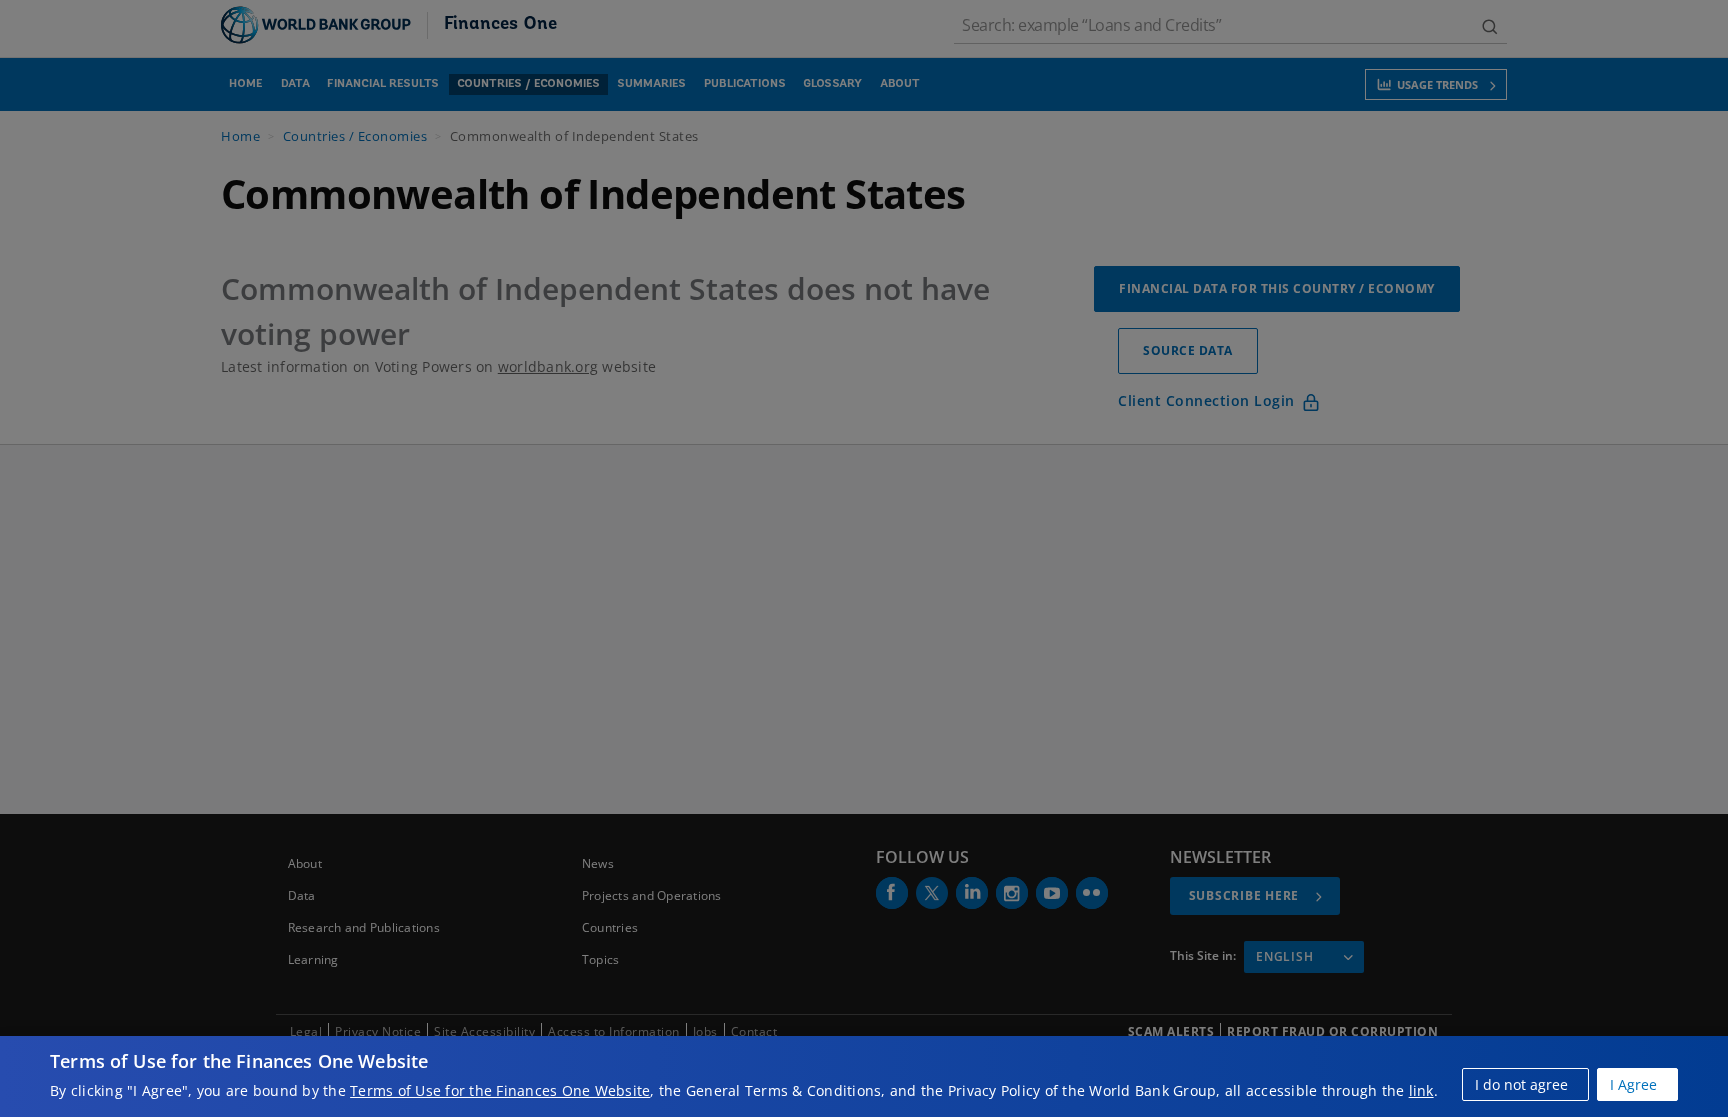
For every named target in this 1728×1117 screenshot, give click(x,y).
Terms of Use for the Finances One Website (500, 1090)
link (1421, 1090)
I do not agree (1521, 1084)
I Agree (1633, 1084)
